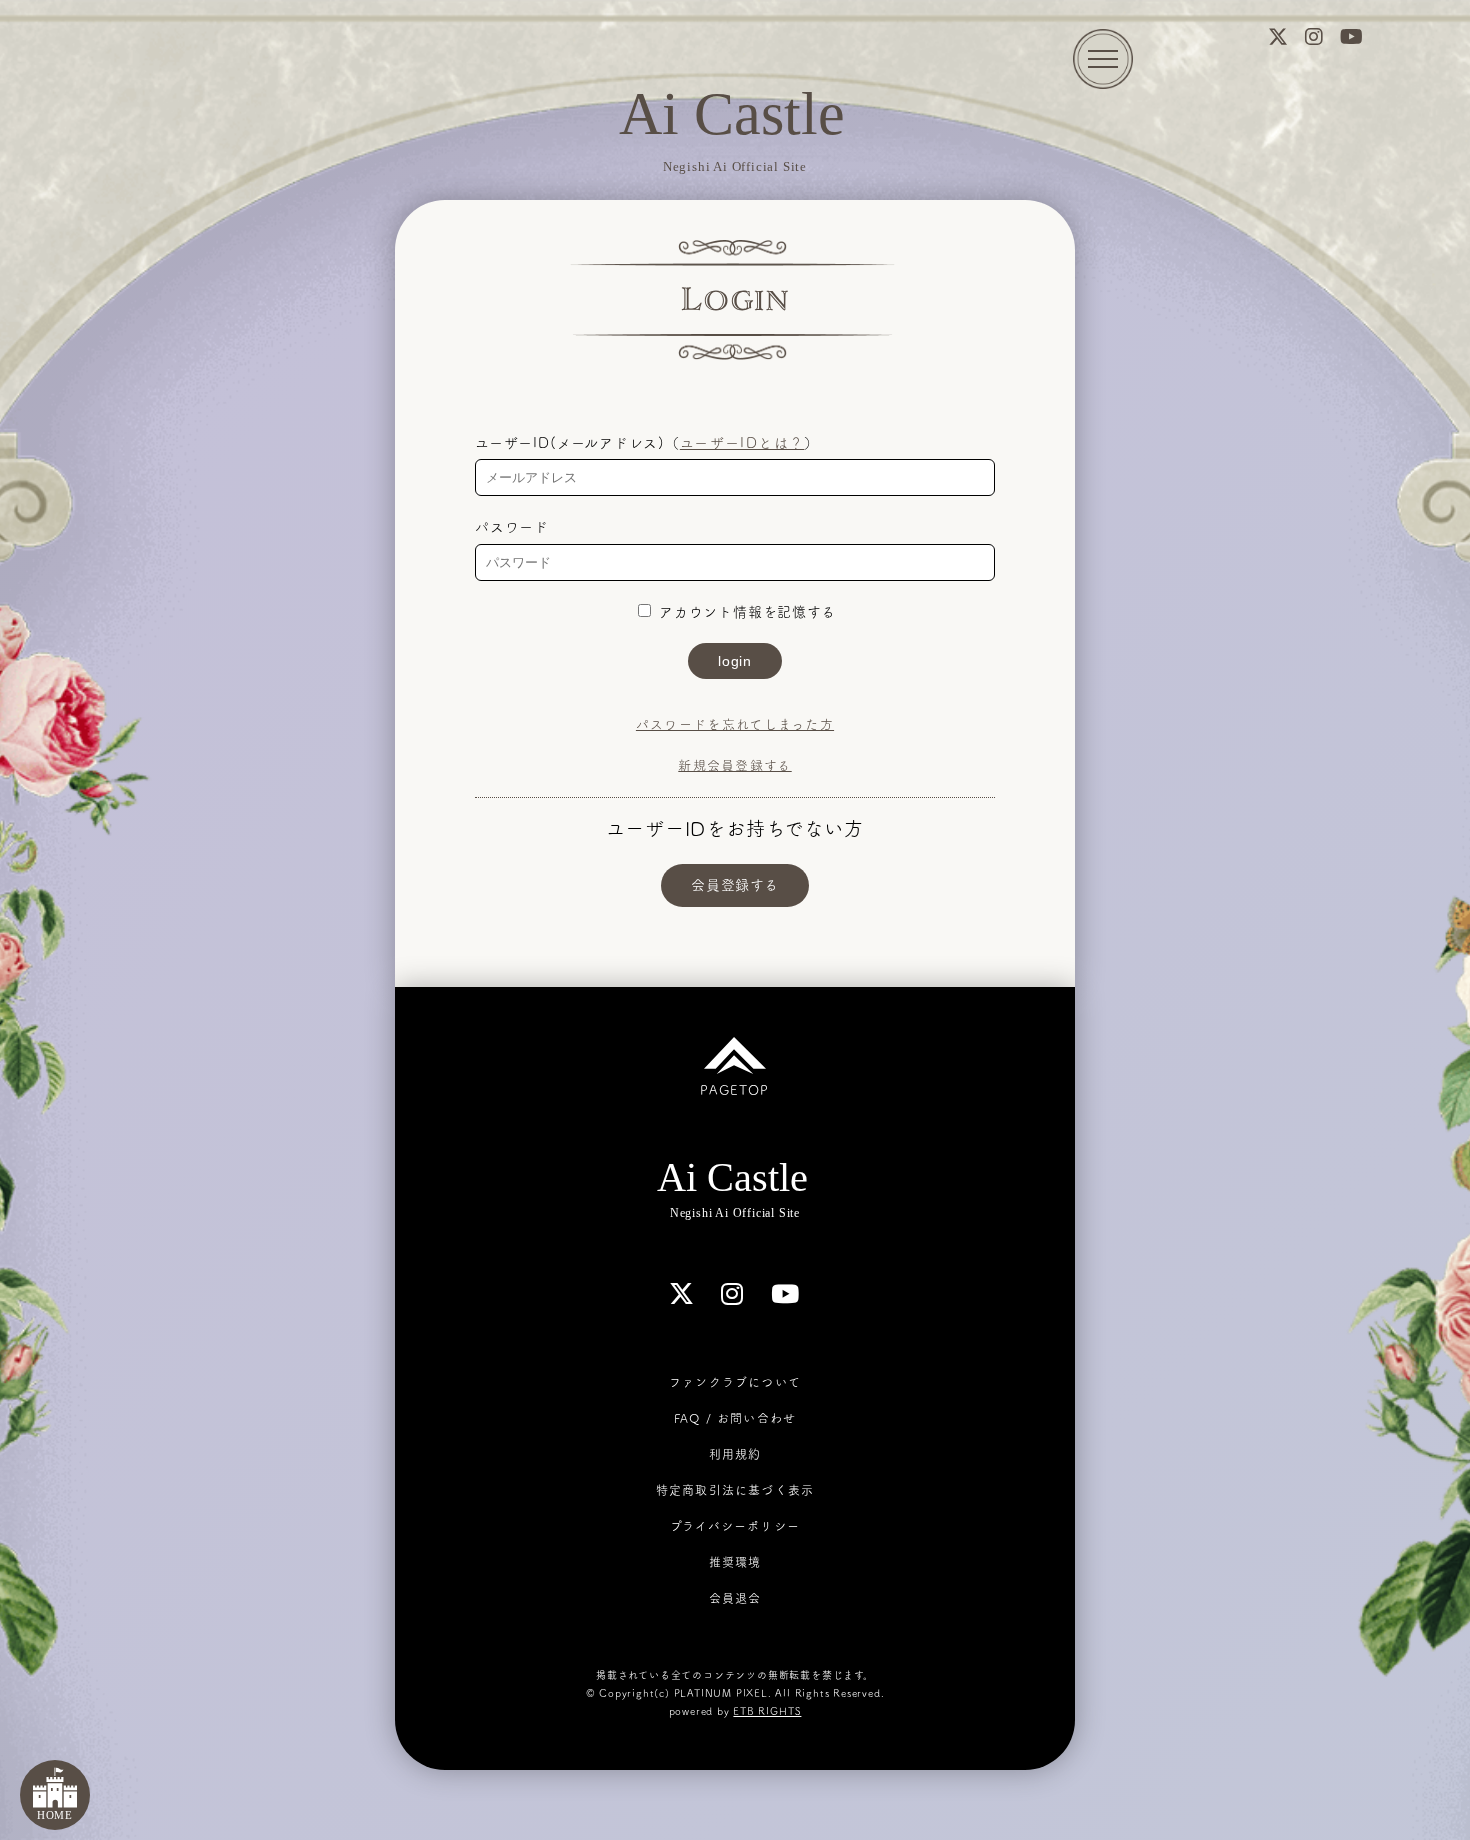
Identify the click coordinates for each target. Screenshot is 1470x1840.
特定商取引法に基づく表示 (735, 1490)
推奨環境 (735, 1562)
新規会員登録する (734, 765)
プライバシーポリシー (735, 1526)
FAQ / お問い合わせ (735, 1418)
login (735, 661)
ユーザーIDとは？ (742, 443)
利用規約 (735, 1454)
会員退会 (735, 1598)
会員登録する (735, 885)
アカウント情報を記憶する (744, 612)
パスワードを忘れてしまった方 (735, 724)
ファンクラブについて (735, 1382)
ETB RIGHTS (767, 1711)
